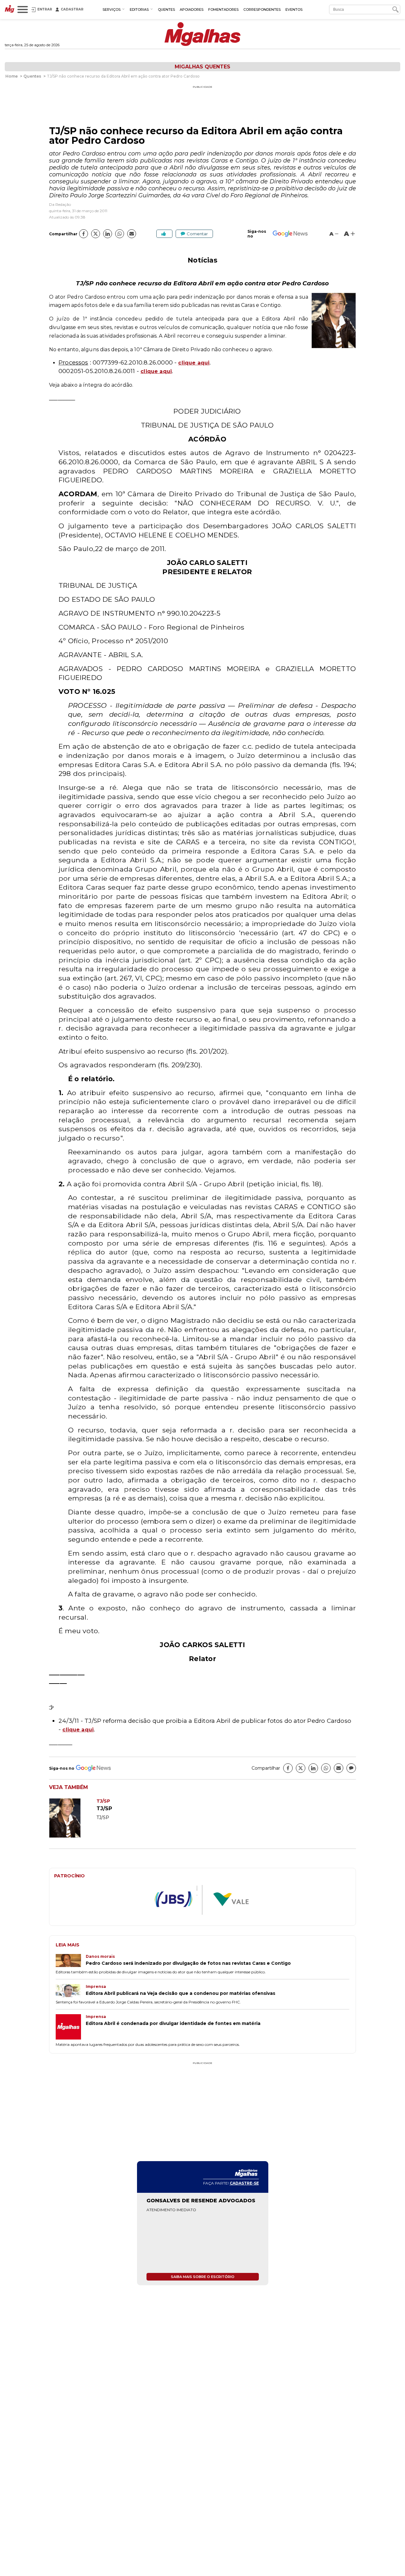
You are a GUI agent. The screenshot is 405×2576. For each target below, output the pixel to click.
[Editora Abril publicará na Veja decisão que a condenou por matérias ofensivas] (71, 1991)
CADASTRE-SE (244, 2183)
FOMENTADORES (223, 10)
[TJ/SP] (73, 1836)
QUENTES (166, 10)
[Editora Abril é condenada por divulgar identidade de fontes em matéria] (71, 2027)
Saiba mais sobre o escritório (203, 2277)
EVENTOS (294, 10)
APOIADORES (192, 10)
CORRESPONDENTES (262, 10)
